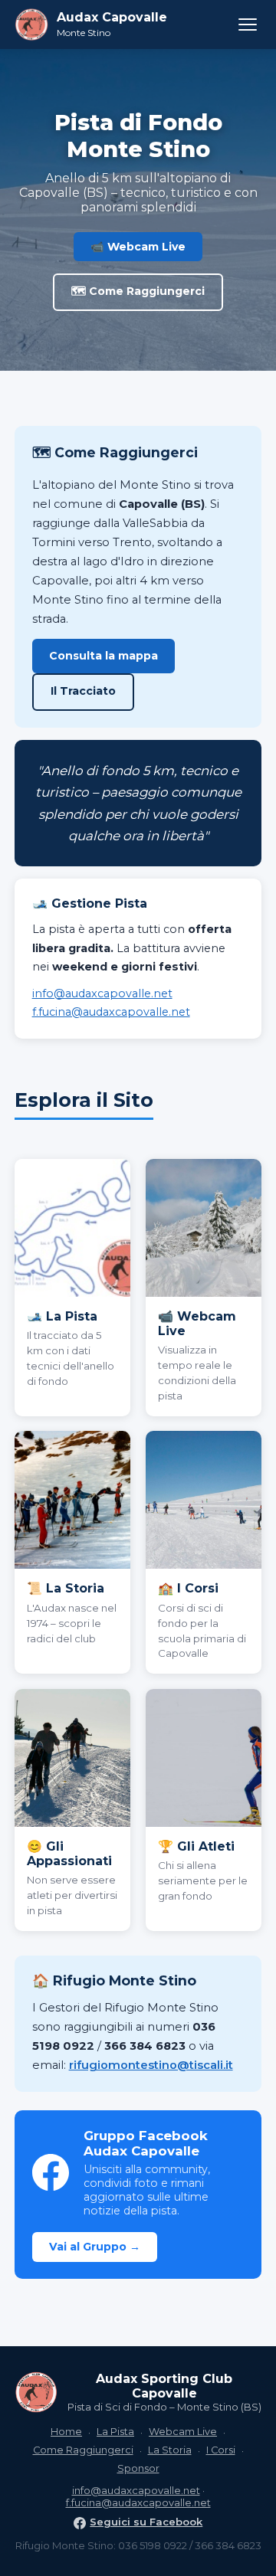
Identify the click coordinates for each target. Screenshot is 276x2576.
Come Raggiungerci (83, 2450)
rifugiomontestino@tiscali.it (151, 2065)
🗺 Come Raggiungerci (138, 291)
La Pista (115, 2432)
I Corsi (221, 2450)
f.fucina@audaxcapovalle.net (111, 1012)
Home (66, 2432)
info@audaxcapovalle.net (102, 993)
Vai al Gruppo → (95, 2247)
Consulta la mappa (103, 656)
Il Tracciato (83, 691)
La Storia (170, 2450)
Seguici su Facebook (146, 2522)
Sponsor (138, 2468)
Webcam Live (183, 2432)
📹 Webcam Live (138, 247)
